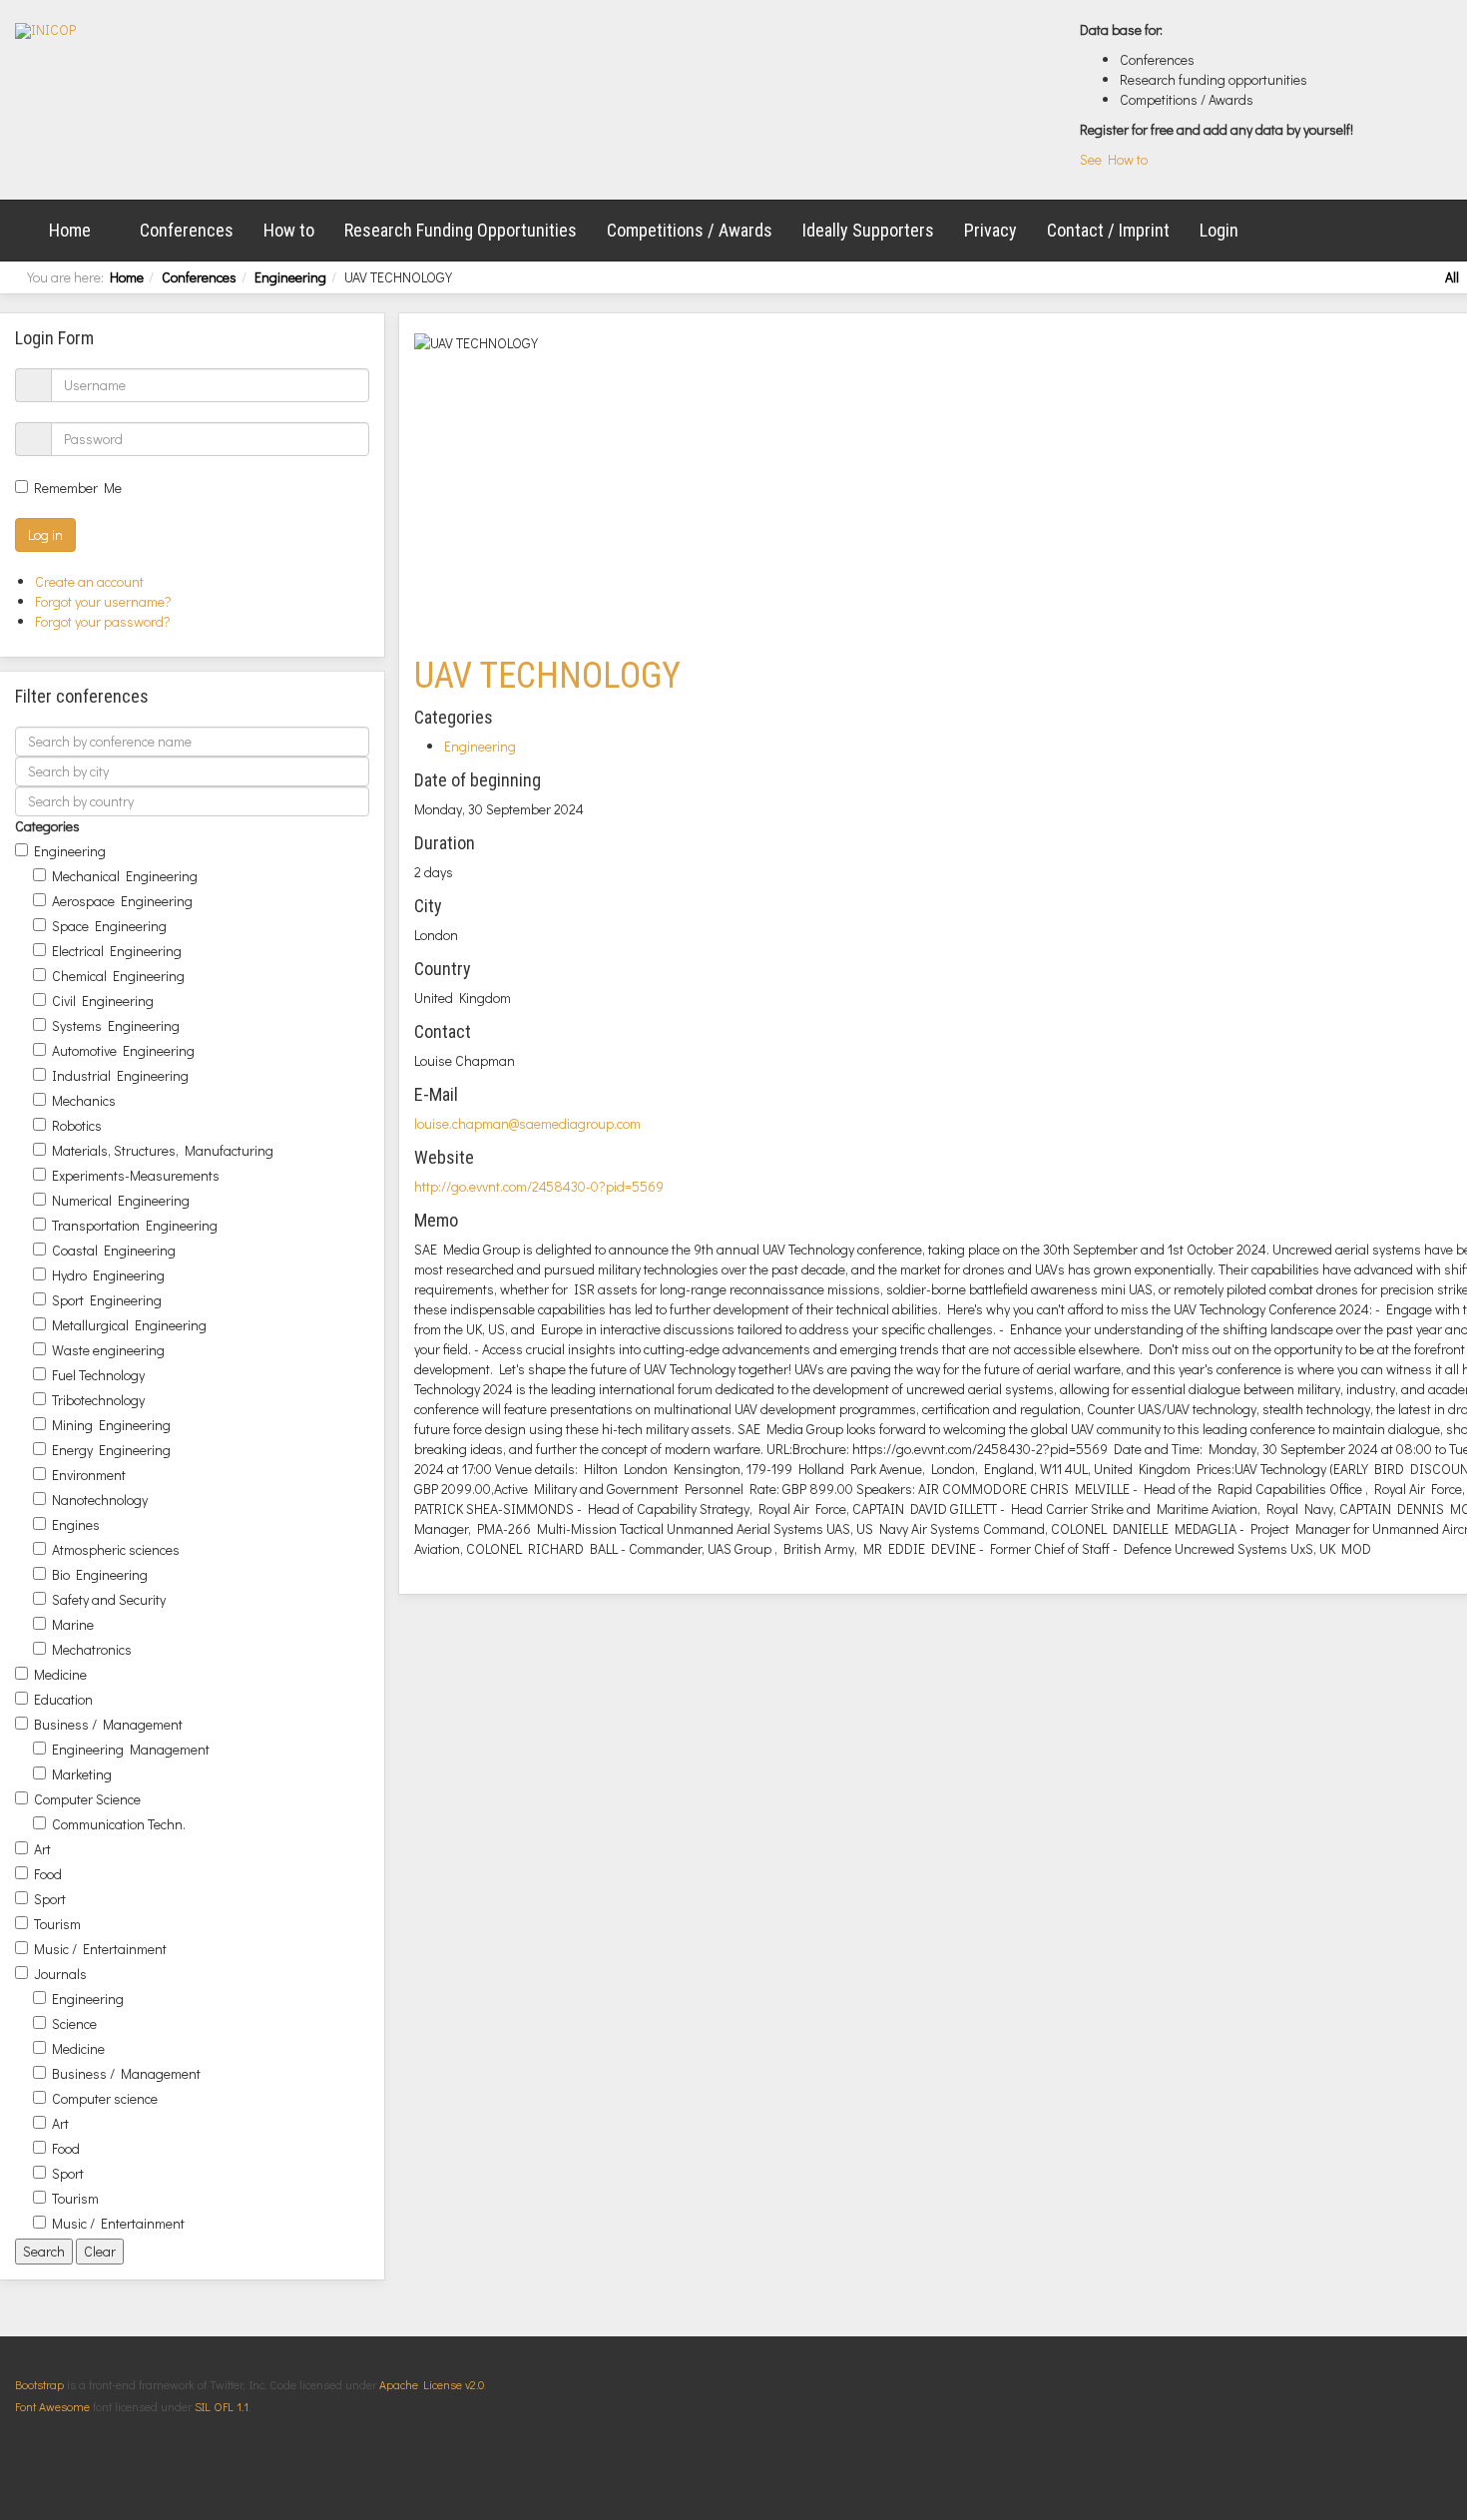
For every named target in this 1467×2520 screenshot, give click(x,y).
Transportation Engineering (135, 1225)
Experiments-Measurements (136, 1175)
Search (44, 2251)
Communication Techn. (119, 1824)
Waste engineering (108, 1350)
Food (48, 1874)
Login (1219, 230)
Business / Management (108, 1724)
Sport (50, 1899)
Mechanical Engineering (125, 876)
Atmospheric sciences (116, 1549)
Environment (89, 1475)
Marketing (82, 1774)
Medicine (60, 1674)
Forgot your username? (103, 601)
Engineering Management (131, 1749)
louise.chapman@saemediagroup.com (527, 1123)
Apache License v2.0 (432, 2384)
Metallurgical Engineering (129, 1325)
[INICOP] (45, 31)
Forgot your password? (103, 621)
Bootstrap (39, 2384)
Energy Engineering (111, 1450)
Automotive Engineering (123, 1050)
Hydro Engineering (108, 1275)
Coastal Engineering (114, 1250)
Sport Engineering (107, 1300)
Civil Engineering (103, 1001)
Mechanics (84, 1100)
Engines (76, 1524)
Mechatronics (92, 1649)
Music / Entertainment (100, 1949)
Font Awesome (52, 2406)
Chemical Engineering (118, 976)
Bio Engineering (100, 1574)
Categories (47, 826)
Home (70, 230)
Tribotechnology (98, 1400)
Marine (73, 1624)
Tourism (57, 1924)
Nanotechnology (100, 1500)
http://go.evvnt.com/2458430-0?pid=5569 (539, 1186)
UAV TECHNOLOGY (547, 676)
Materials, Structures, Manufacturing (163, 1150)
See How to (1114, 159)
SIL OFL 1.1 (222, 2406)
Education (63, 1699)
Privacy (990, 230)
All (1452, 277)
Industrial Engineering (120, 1075)
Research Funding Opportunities (461, 230)
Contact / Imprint (1108, 230)
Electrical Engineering (117, 951)
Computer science (105, 2098)
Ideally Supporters (868, 230)
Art (42, 1849)
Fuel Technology (98, 1375)
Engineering (290, 277)
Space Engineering (109, 926)
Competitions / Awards (690, 230)
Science (74, 2023)
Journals (60, 1974)
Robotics (77, 1125)
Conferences (187, 230)
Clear (100, 2251)
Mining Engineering (111, 1425)
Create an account (91, 581)
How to (289, 230)
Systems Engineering (116, 1025)
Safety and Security (109, 1599)
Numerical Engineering (121, 1200)
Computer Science (87, 1799)
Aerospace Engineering (122, 901)
